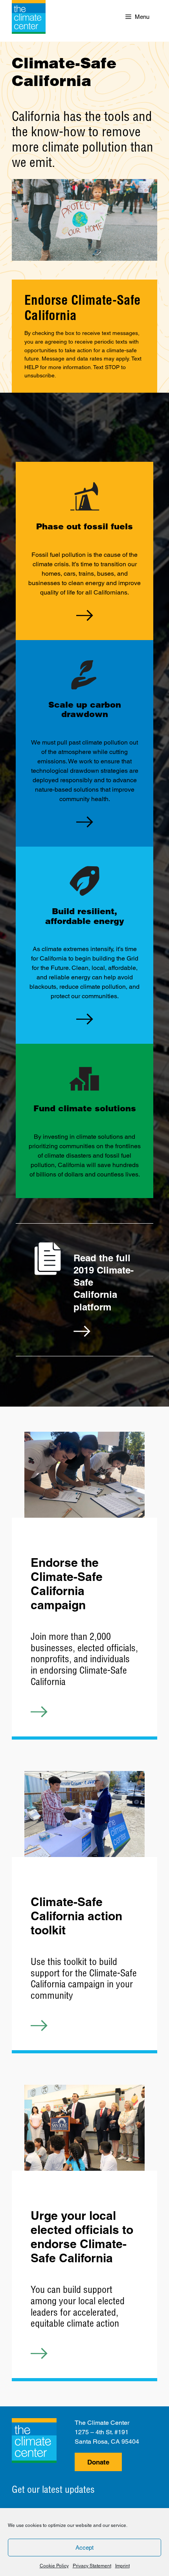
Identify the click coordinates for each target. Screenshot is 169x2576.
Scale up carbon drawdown (85, 709)
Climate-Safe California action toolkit (76, 1916)
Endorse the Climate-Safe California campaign (67, 1584)
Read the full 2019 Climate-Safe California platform (104, 1282)
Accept (84, 2548)
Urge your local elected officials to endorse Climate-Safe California (82, 2237)
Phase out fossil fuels (84, 526)
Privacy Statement (92, 2566)
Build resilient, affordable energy (85, 916)
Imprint (122, 2566)
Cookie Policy (54, 2566)
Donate (98, 2462)
